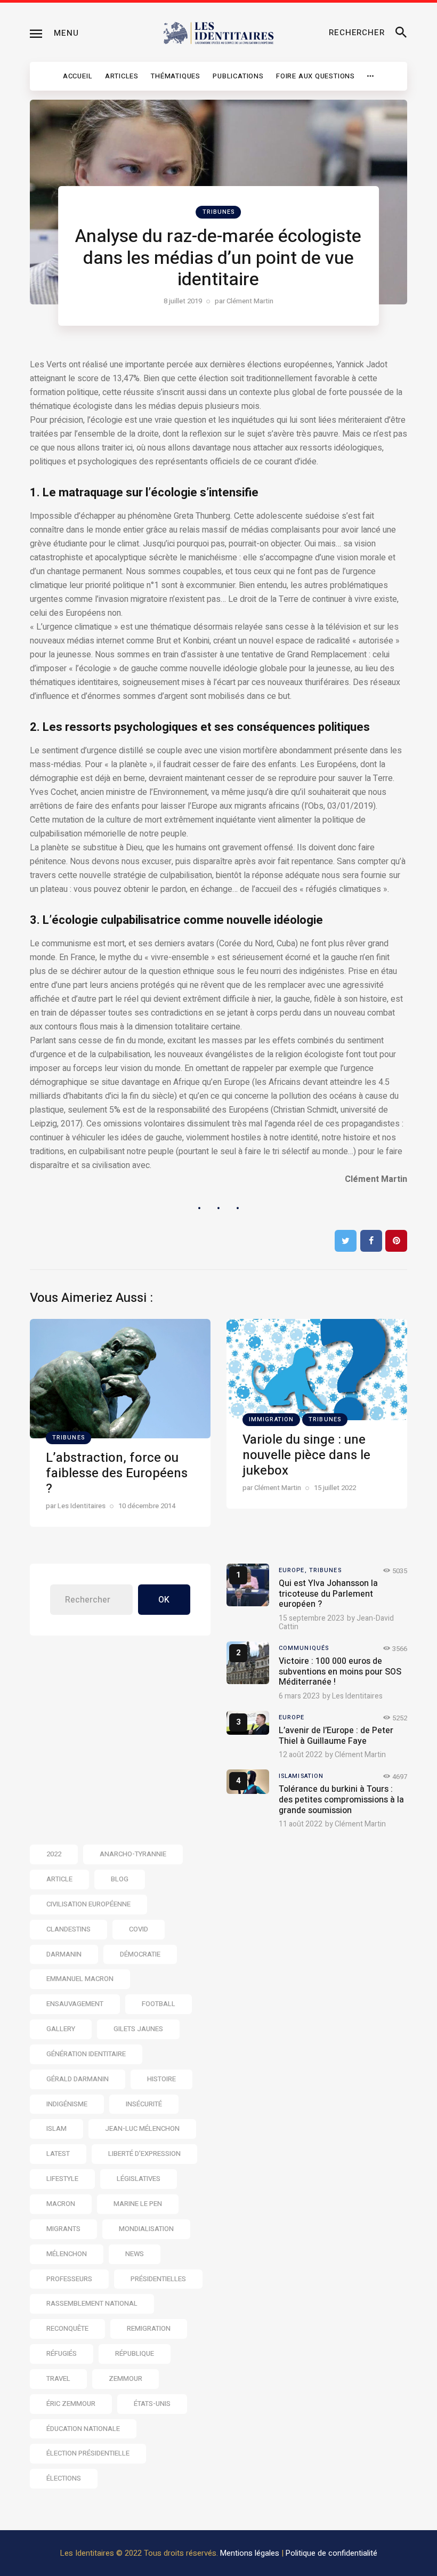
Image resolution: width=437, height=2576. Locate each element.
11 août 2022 (301, 1824)
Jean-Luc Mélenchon (142, 2128)
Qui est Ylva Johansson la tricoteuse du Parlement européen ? (328, 1594)
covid (139, 1929)
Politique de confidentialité (331, 2553)
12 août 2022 (301, 1755)
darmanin (64, 1954)
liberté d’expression (144, 2154)
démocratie (140, 1954)
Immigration (271, 1419)
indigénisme (67, 2104)
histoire (161, 2079)
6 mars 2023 (299, 1696)
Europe (292, 1717)
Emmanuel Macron (80, 1979)
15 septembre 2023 (311, 1618)
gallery (61, 2029)
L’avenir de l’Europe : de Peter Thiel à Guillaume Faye (336, 1736)
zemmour (126, 2378)
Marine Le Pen (138, 2204)
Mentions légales (250, 2553)
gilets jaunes (138, 2029)
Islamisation (301, 1776)
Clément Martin (360, 1755)
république (135, 2353)
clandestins (68, 1929)
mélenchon (67, 2254)
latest (58, 2154)
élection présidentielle (88, 2453)
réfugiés (62, 2353)
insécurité (144, 2104)
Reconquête (67, 2328)
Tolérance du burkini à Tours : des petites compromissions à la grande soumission (341, 1800)
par (244, 301)
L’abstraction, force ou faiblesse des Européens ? (117, 1473)
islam (56, 2128)
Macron (61, 2204)
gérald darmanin (78, 2079)
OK (164, 1600)
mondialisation (146, 2229)
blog (120, 1879)
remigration (149, 2328)
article (59, 1879)
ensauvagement (75, 2004)
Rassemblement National (92, 2303)
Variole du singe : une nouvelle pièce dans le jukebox (306, 1455)
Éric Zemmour (71, 2404)
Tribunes (219, 212)
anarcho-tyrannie (133, 1854)
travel (58, 2378)
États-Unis (152, 2404)
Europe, (294, 1570)
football (159, 2004)
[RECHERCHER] (401, 33)
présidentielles (158, 2279)
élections (64, 2478)
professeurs (69, 2279)
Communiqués (304, 1648)
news (135, 2254)
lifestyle (62, 2179)
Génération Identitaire (86, 2054)
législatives (139, 2179)
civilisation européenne (88, 1904)
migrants (63, 2229)
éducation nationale (83, 2429)
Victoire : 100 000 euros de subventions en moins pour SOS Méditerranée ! (340, 1672)
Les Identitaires (357, 1696)
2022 (54, 1854)
